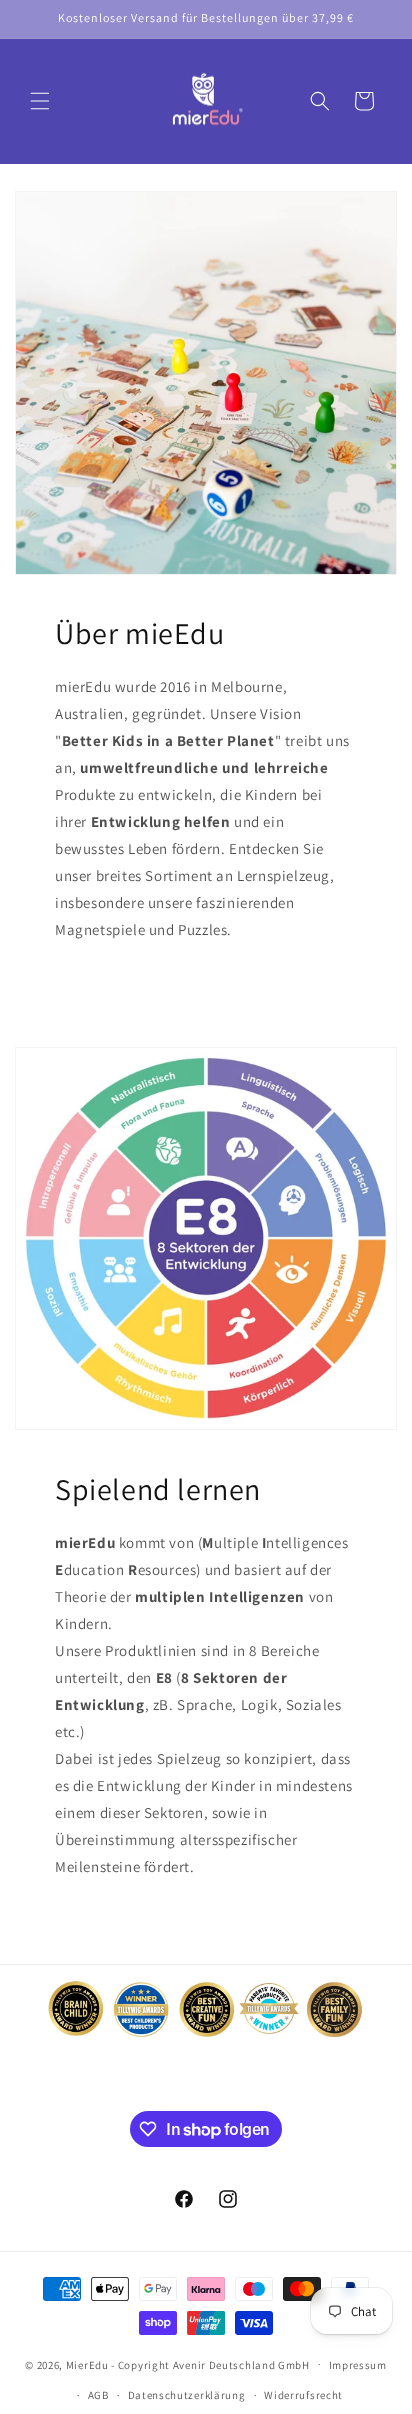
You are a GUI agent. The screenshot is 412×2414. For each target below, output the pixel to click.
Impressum (358, 2365)
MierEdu (87, 2364)
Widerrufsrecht (303, 2395)
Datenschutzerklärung (187, 2395)
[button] (40, 101)
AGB (98, 2395)
